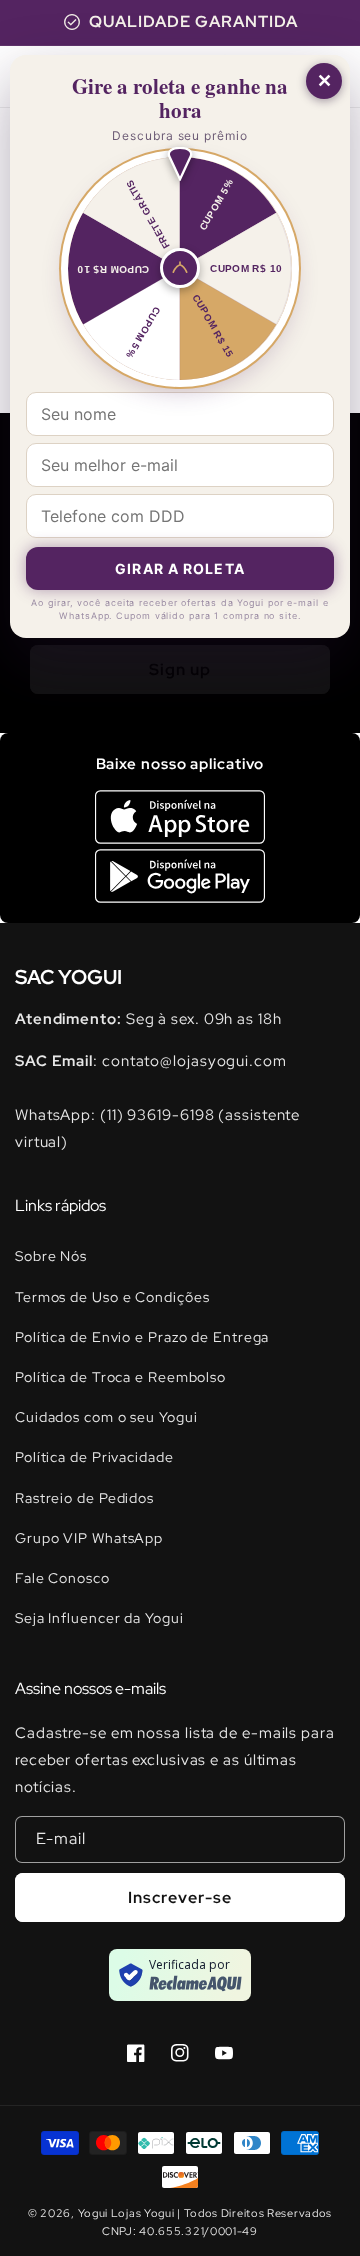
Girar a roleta (180, 568)
